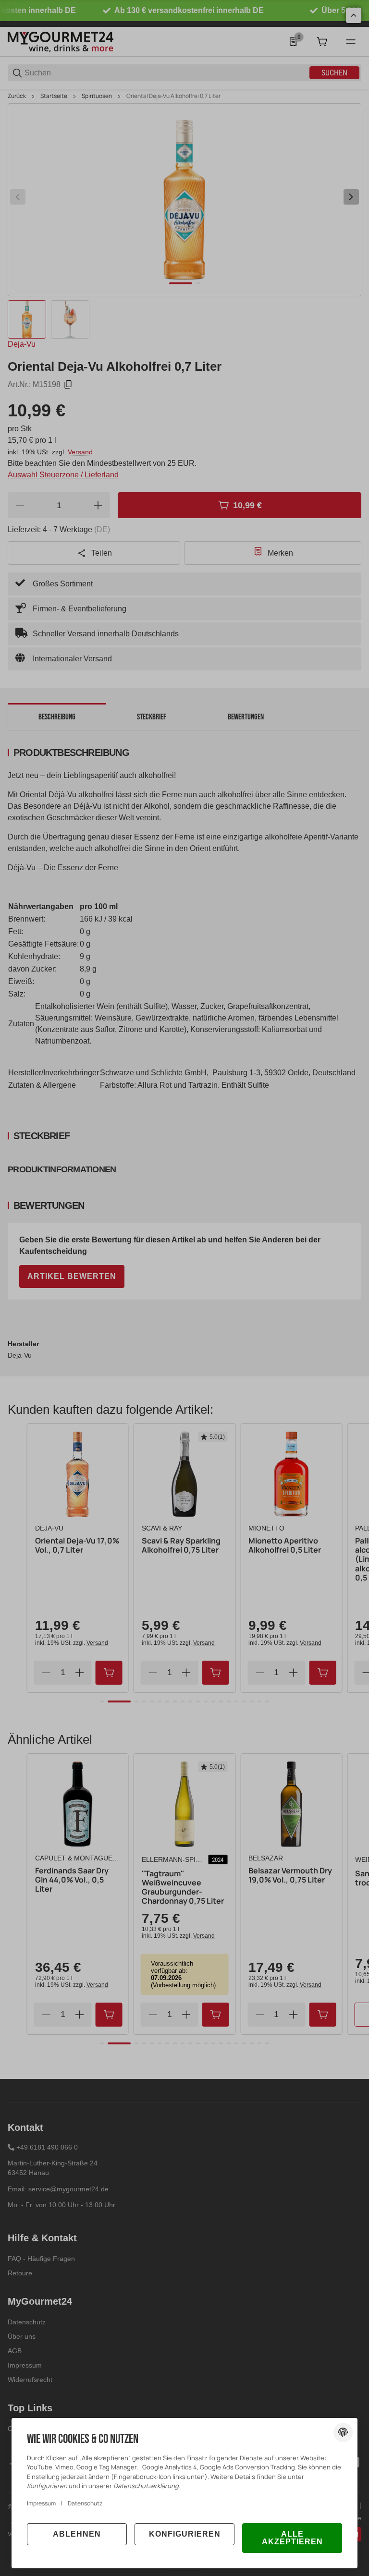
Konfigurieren (185, 2534)
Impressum (41, 2503)
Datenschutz (85, 2503)
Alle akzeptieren (292, 2538)
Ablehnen (77, 2534)
